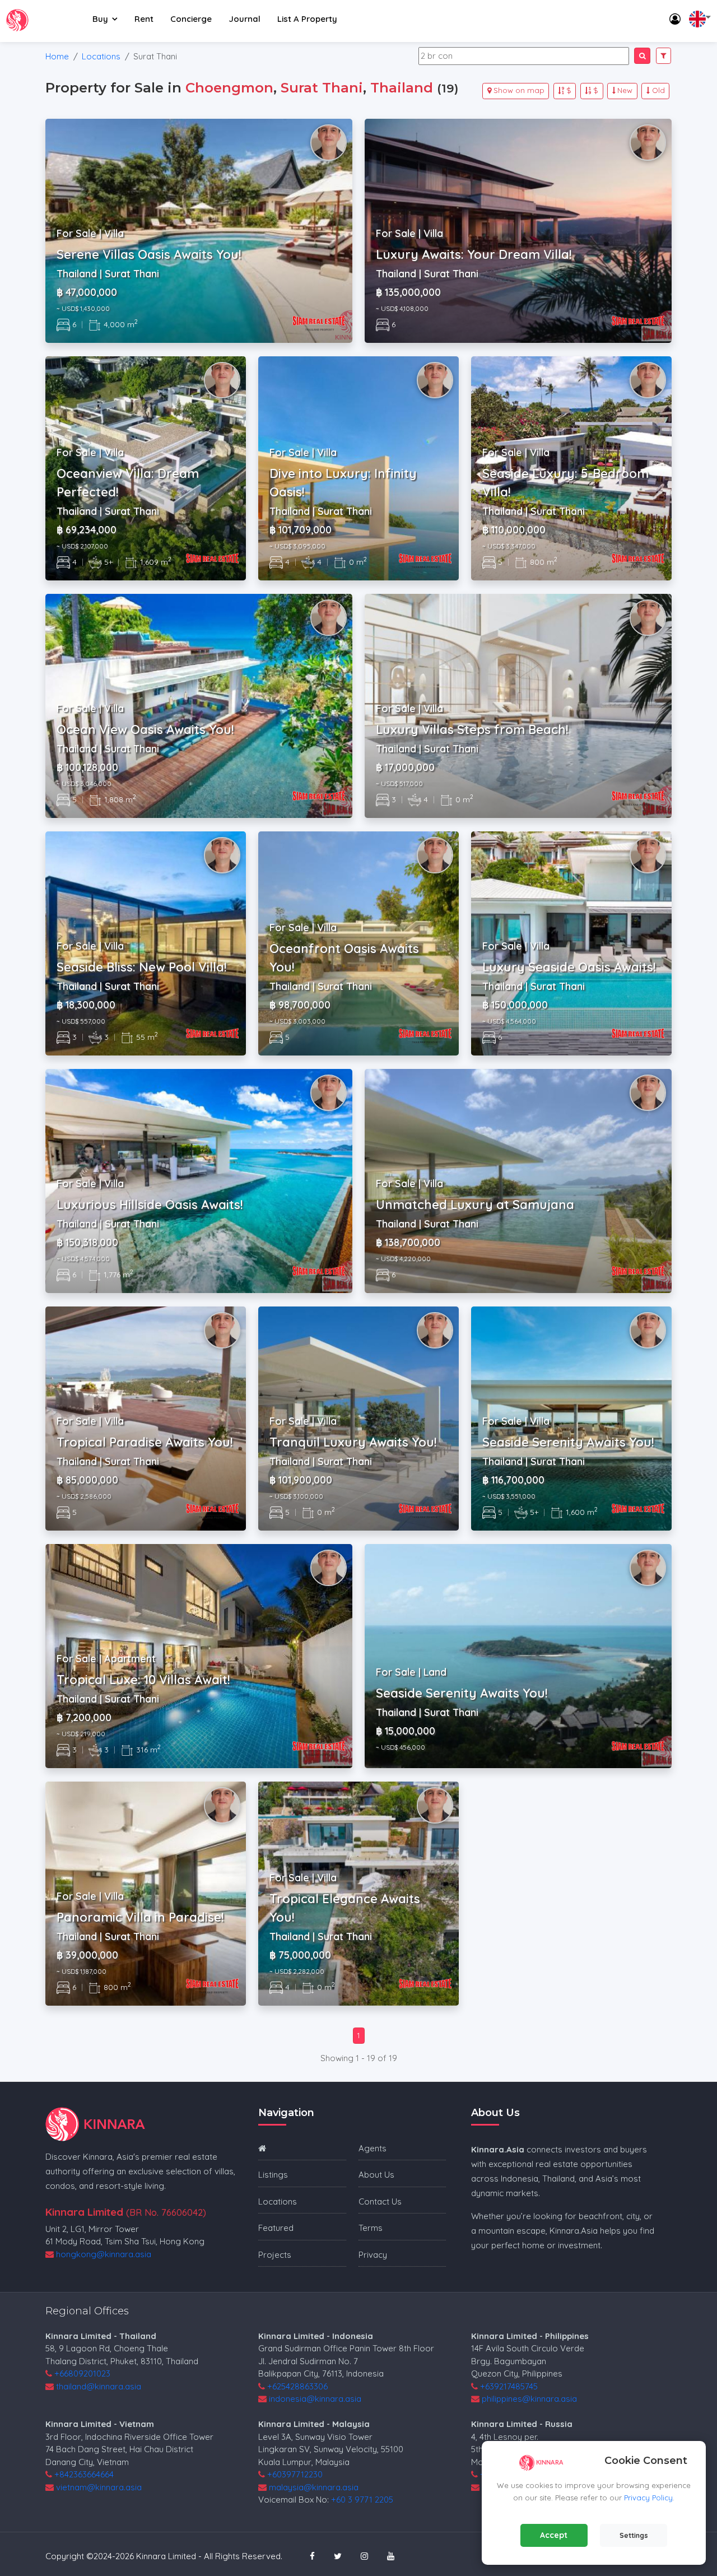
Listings (273, 2175)
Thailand (402, 88)
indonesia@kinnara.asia (315, 2399)
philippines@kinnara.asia (529, 2399)
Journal (245, 19)
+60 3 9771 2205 (362, 2500)
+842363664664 (84, 2474)
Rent (144, 19)
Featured (276, 2228)
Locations (101, 56)
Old (658, 90)
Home (57, 56)
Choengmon (229, 88)
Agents (373, 2148)
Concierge (191, 19)
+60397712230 (295, 2474)
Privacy (373, 2255)
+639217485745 (509, 2386)
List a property (307, 19)
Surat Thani (322, 88)
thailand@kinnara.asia (99, 2386)
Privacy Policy (648, 2498)
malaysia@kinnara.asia (314, 2487)
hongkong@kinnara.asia (104, 2254)
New (625, 90)
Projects (275, 2255)
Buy (100, 19)
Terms (371, 2228)
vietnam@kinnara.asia (99, 2487)
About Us (376, 2175)
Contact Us (380, 2201)
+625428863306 (297, 2386)
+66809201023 (82, 2373)
